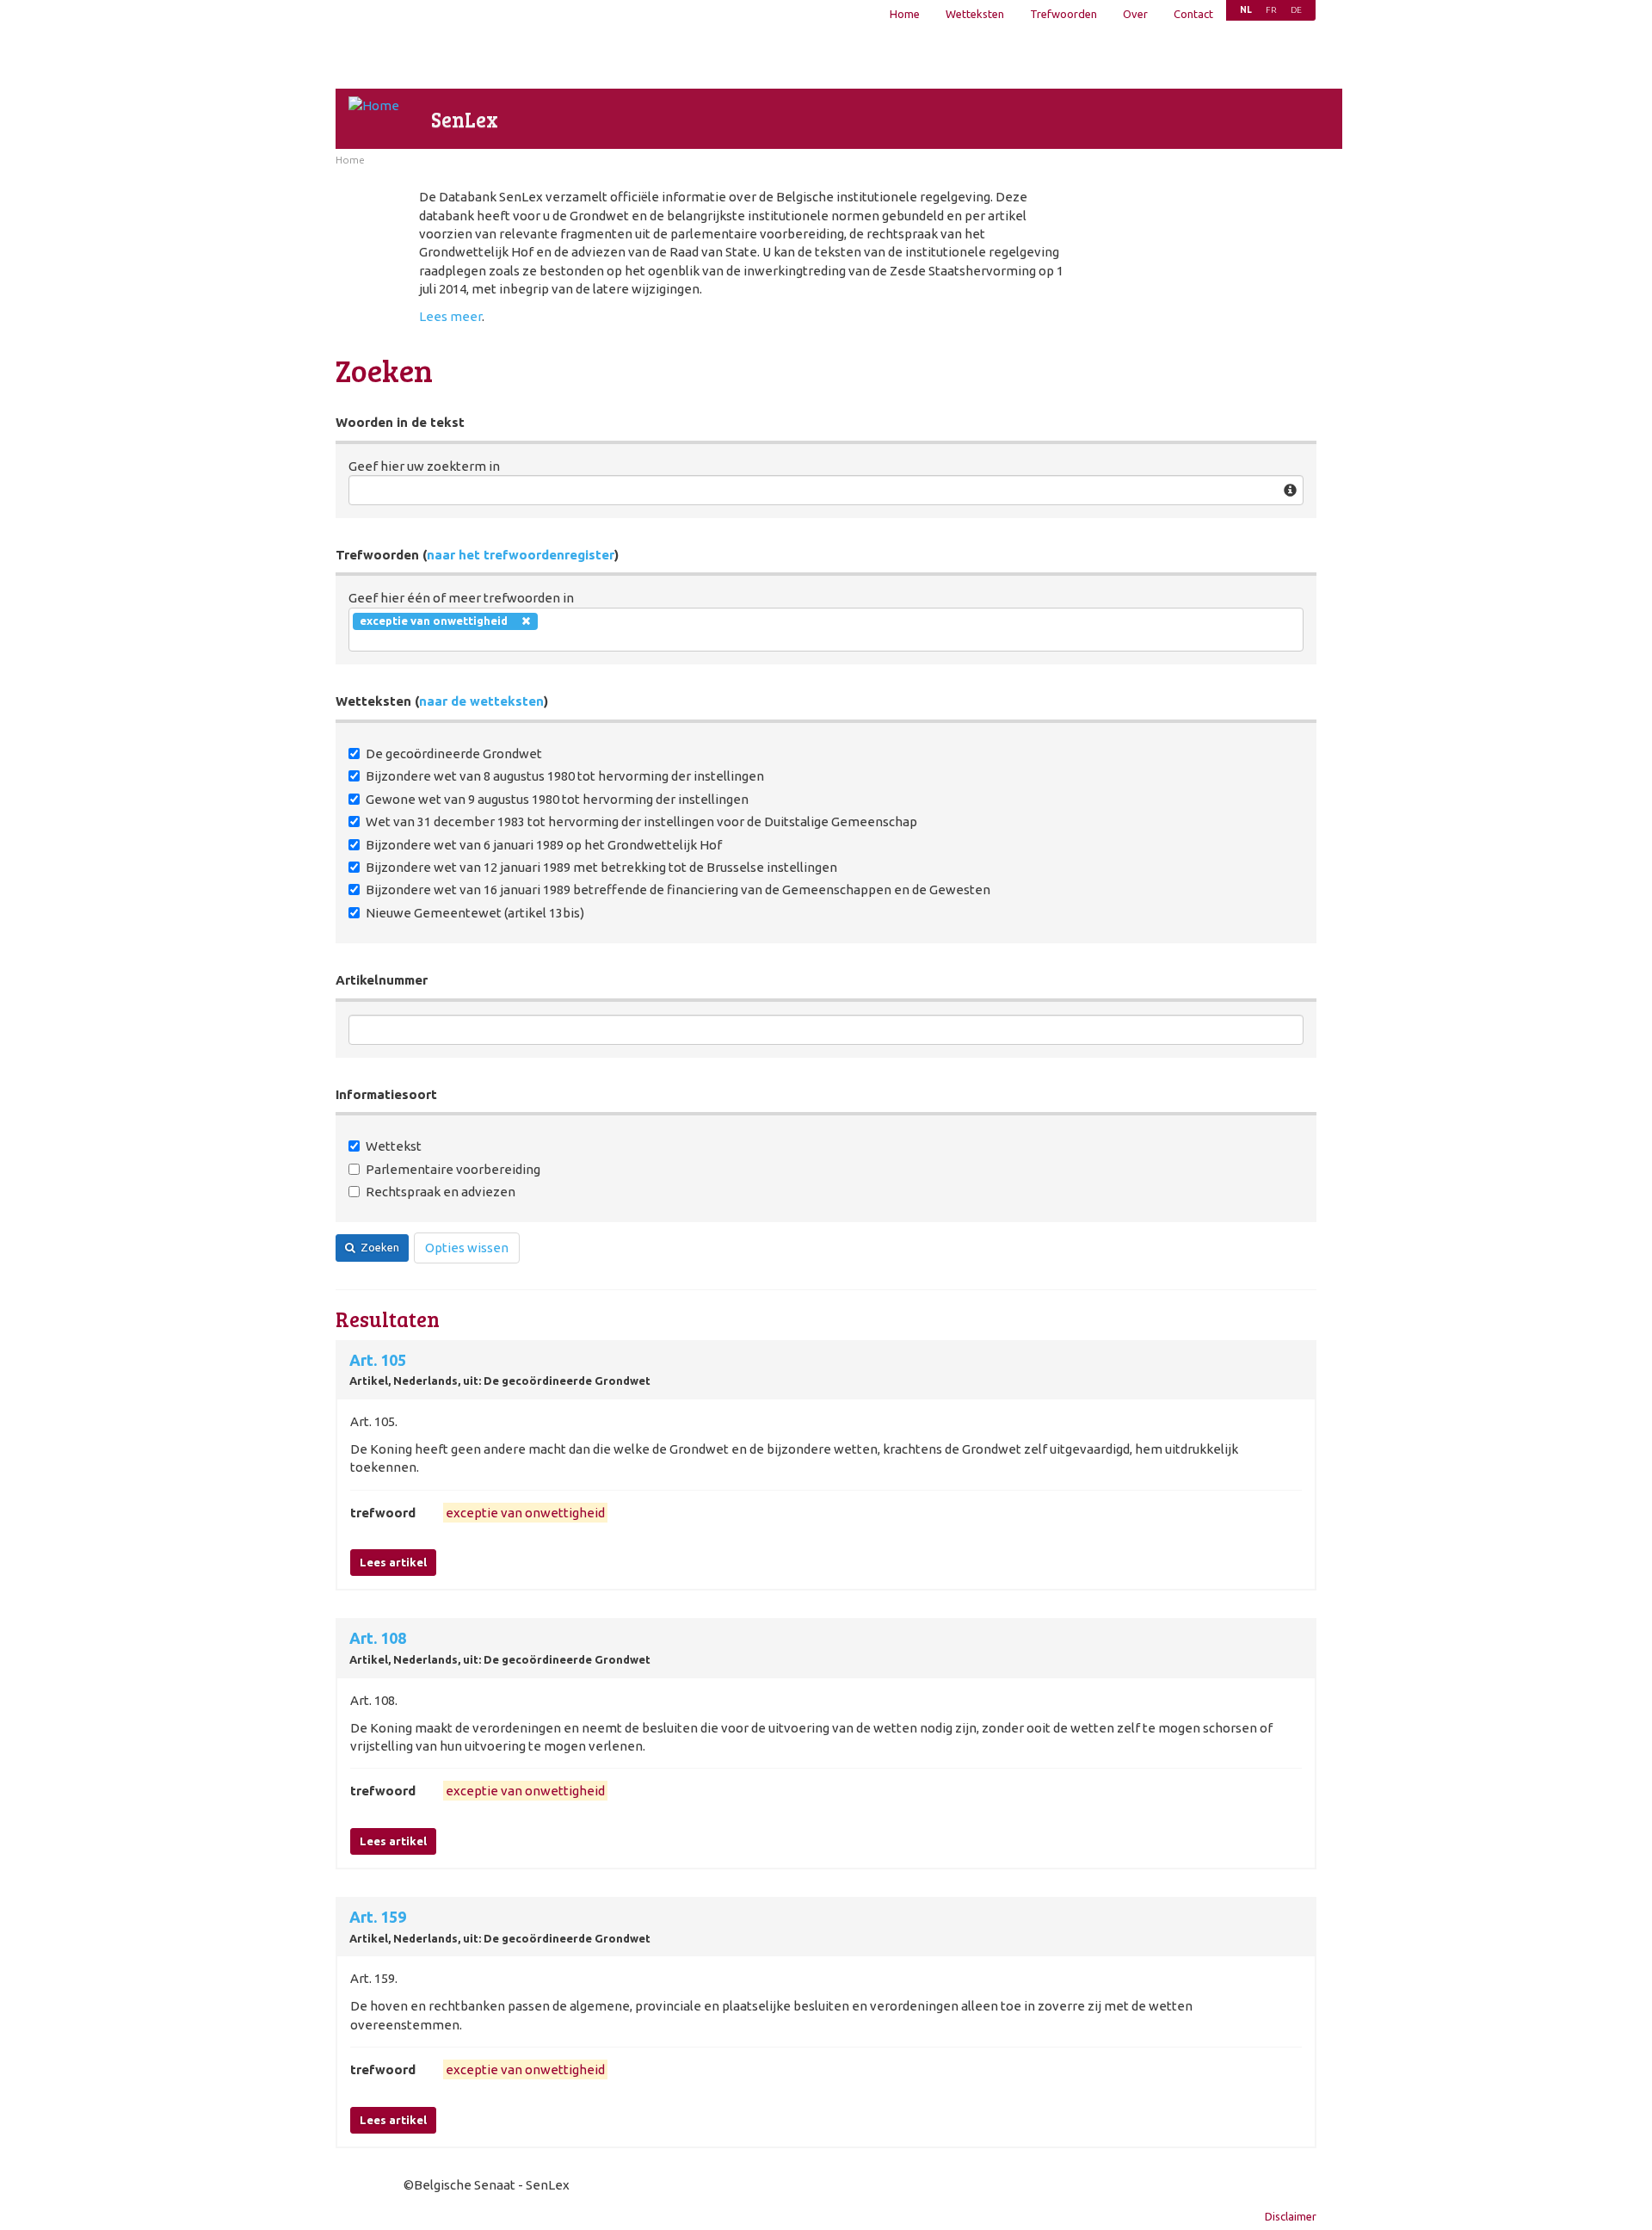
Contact (1193, 14)
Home (905, 14)
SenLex (465, 119)
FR (1271, 10)
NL (1246, 10)
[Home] (374, 105)
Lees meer (450, 316)
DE (1296, 10)
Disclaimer (1291, 2216)
